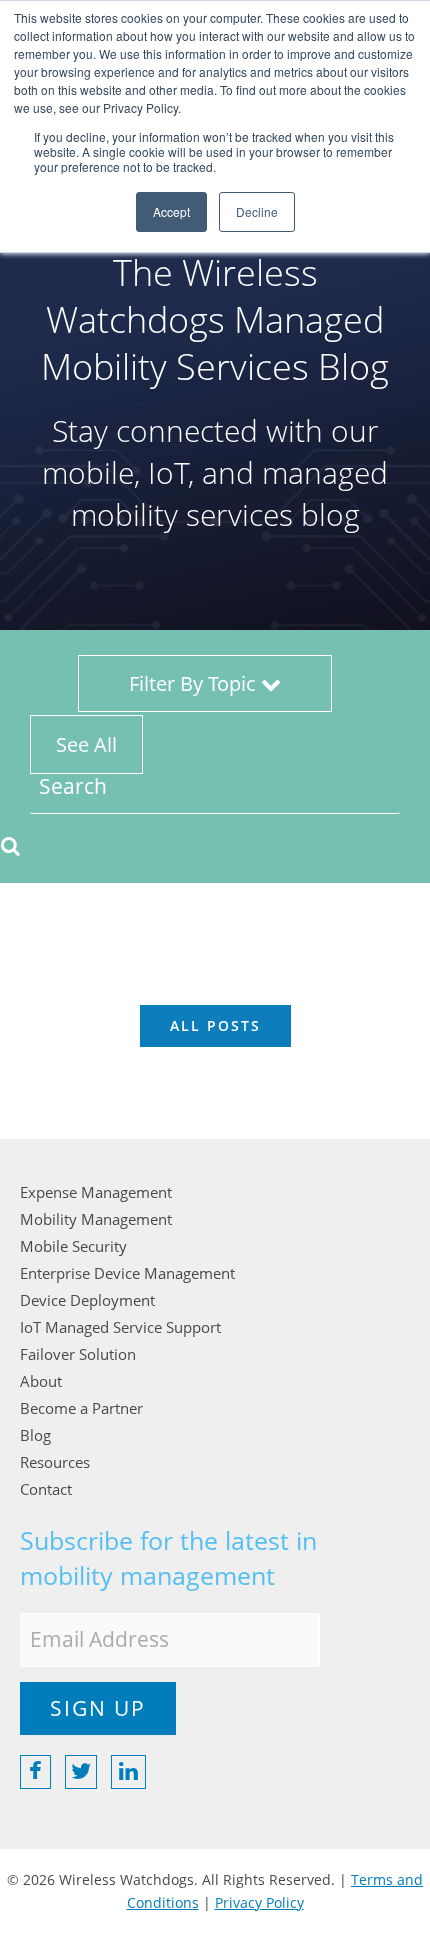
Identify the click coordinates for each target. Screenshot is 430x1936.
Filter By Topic (195, 683)
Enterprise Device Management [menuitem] (127, 1273)
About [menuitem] (41, 1381)
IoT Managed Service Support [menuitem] (120, 1327)
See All (86, 744)
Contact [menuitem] (46, 1489)
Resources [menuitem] (55, 1462)
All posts (215, 1025)
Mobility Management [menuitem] (96, 1219)
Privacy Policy (259, 1902)
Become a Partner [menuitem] (81, 1408)
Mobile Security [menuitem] (73, 1246)
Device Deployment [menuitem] (87, 1300)
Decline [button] (257, 211)
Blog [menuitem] (35, 1435)
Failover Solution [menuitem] (78, 1354)
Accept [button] (171, 211)
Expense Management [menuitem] (96, 1192)
